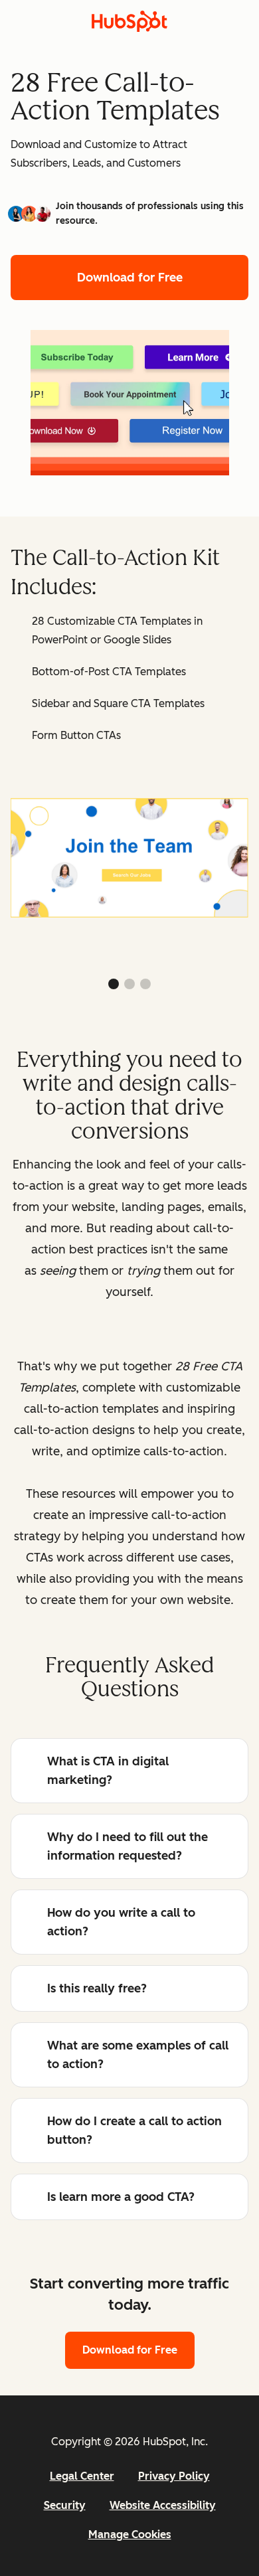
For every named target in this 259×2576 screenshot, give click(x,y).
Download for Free (130, 278)
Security (65, 2505)
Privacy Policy (174, 2476)
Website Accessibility (163, 2505)
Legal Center (82, 2476)
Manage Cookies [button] (130, 2535)
